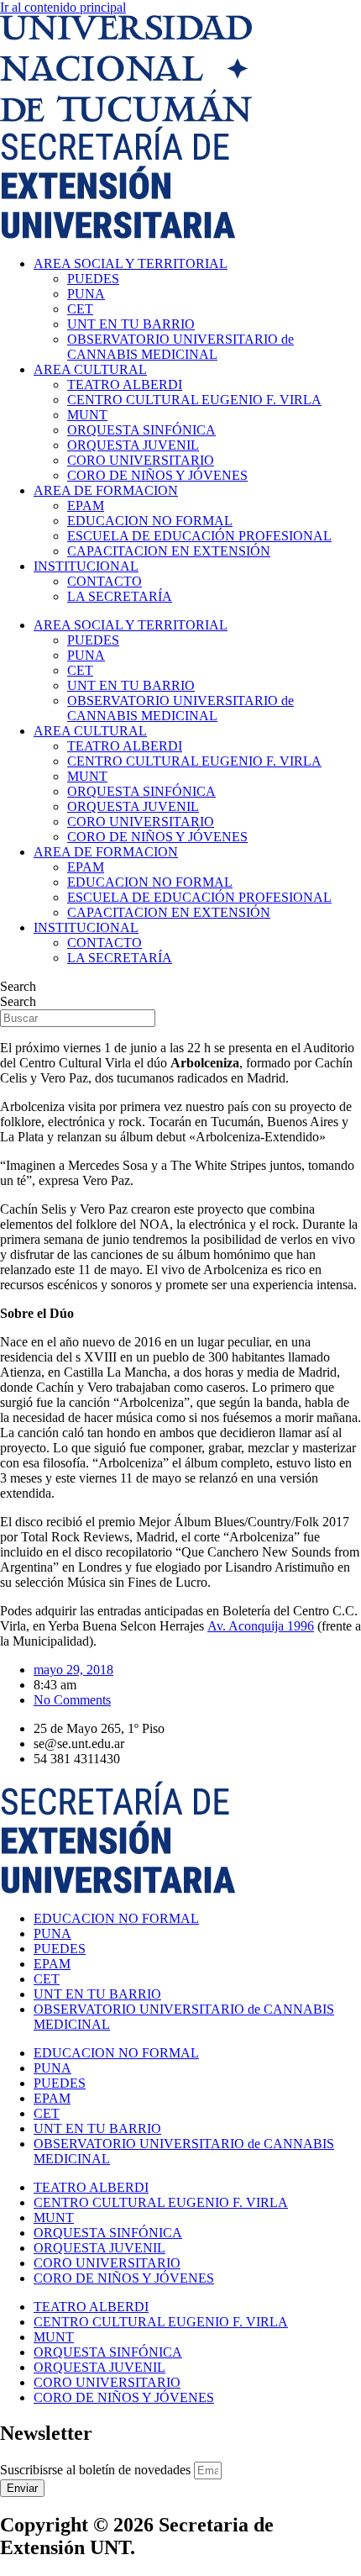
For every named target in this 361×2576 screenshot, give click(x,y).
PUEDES (93, 279)
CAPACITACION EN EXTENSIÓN (169, 551)
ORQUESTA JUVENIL (133, 445)
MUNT (87, 415)
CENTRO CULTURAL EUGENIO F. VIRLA (194, 400)
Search (18, 986)
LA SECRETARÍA (120, 596)
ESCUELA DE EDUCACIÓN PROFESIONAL (199, 536)
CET (80, 309)
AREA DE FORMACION (106, 490)
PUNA (86, 294)
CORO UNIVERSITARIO (141, 460)
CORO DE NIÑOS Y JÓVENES (157, 475)
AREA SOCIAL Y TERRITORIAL (131, 263)
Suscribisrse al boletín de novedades (97, 2470)
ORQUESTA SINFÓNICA (141, 430)
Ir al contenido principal (63, 7)
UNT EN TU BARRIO (131, 324)
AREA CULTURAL (90, 369)
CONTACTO (105, 581)
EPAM (86, 506)
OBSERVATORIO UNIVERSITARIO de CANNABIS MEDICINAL (180, 347)
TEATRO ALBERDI (125, 385)
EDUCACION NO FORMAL (150, 521)
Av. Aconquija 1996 (261, 1626)
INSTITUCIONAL (86, 566)
